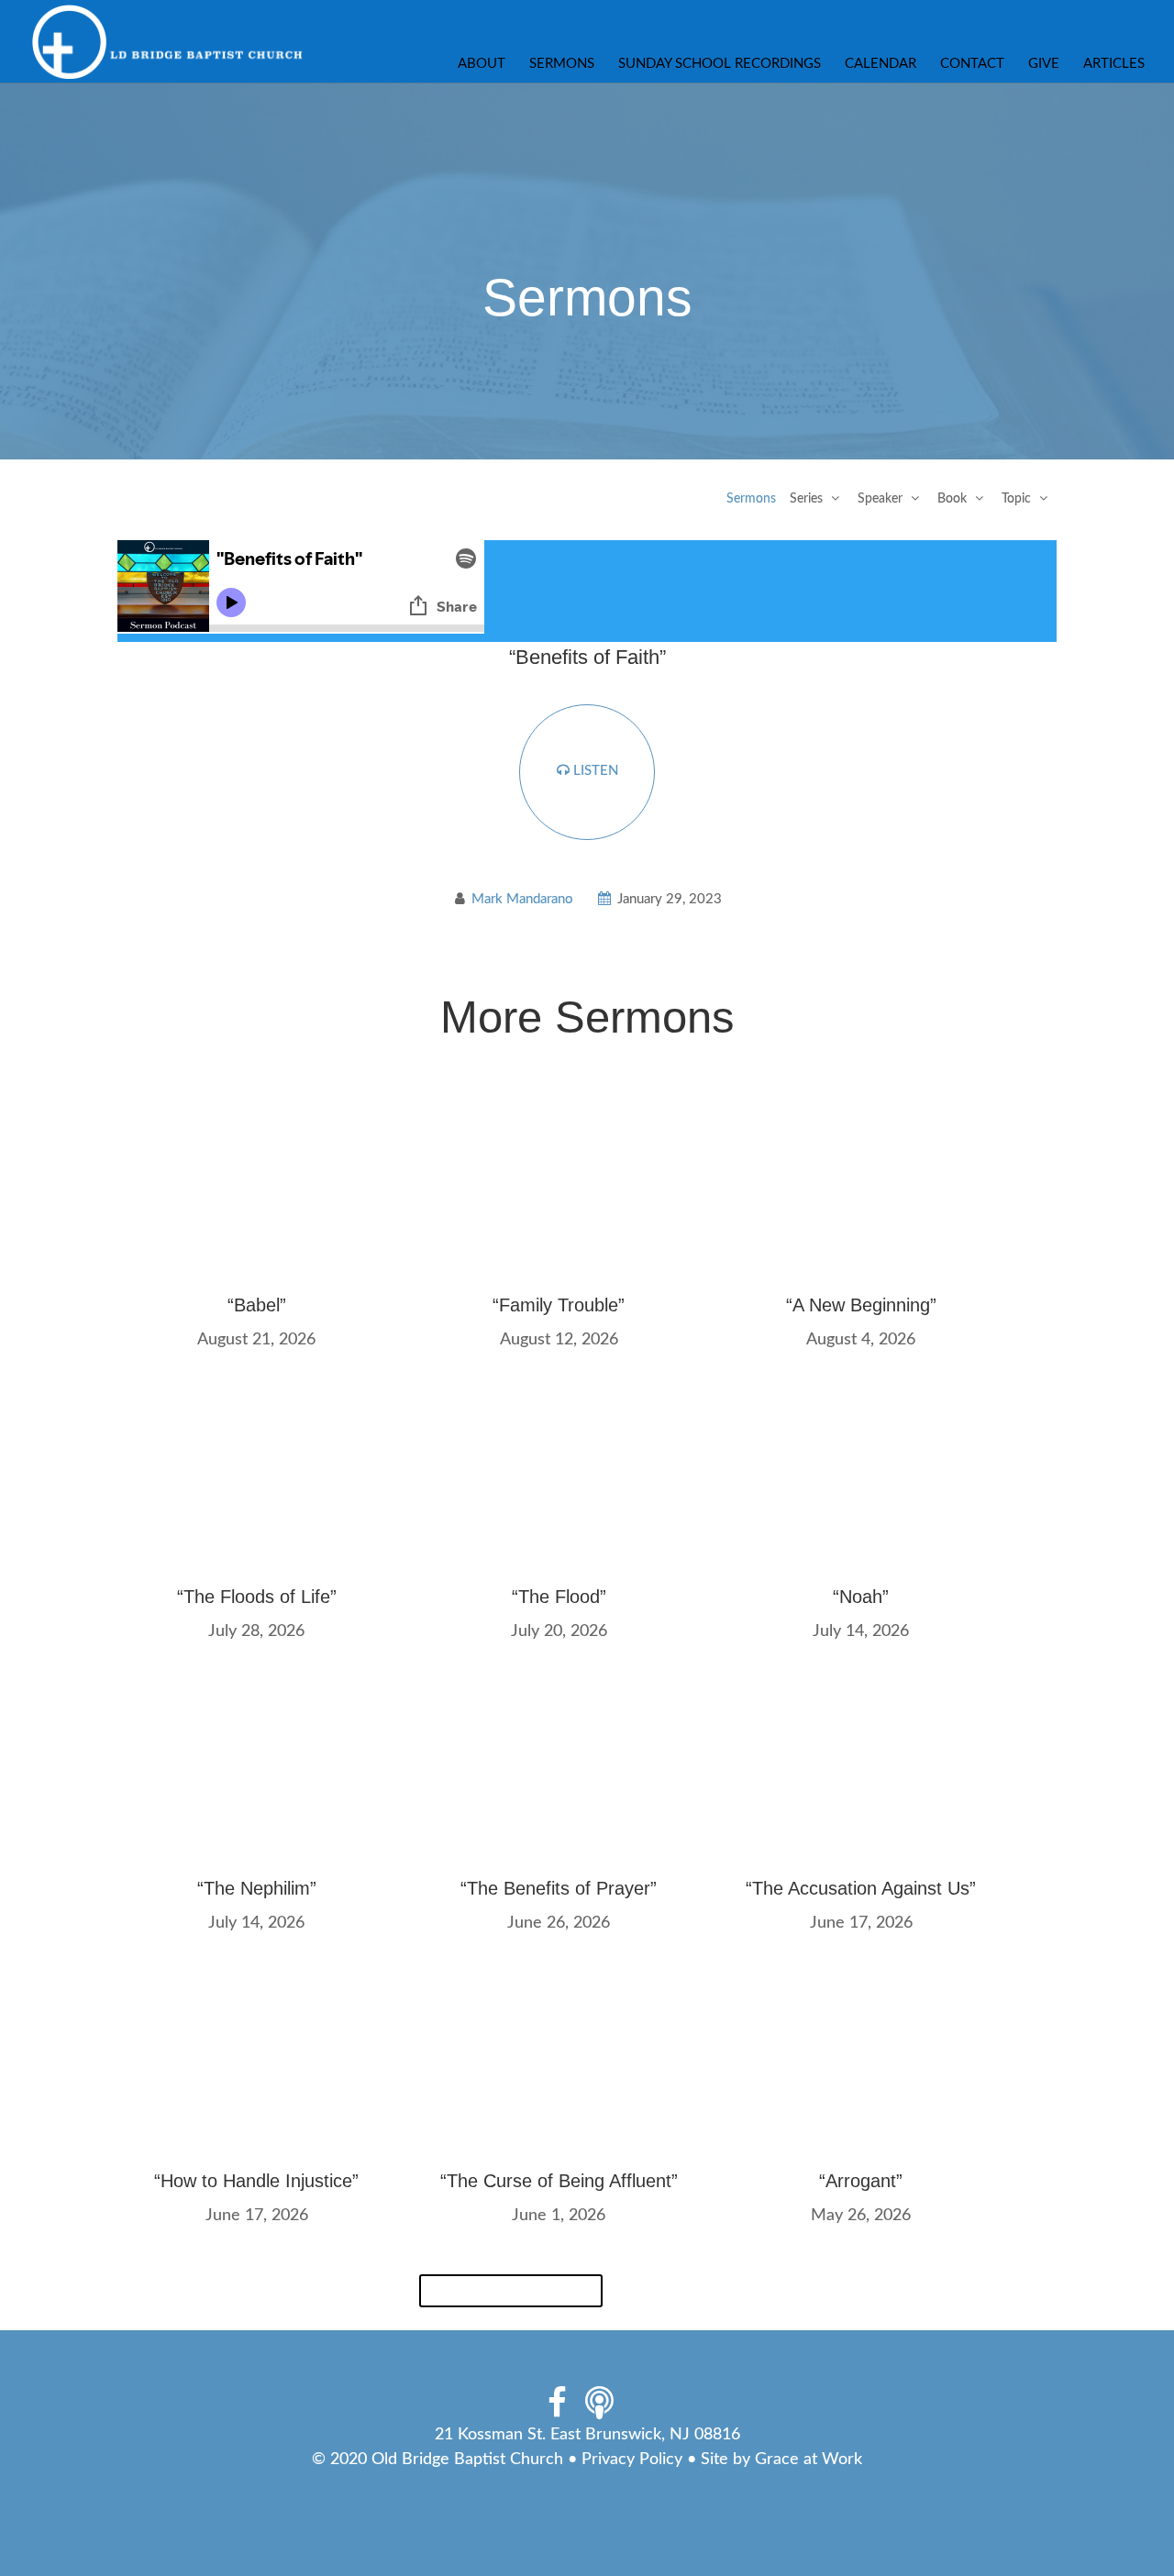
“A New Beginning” (861, 1305)
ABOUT (482, 64)
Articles (1114, 64)
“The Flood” (559, 1597)
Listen (594, 771)
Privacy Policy (632, 2460)
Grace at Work (809, 2460)
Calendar (880, 64)
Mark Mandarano (522, 899)
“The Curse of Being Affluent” (559, 2181)
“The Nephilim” (257, 1888)
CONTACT (972, 64)
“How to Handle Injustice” (256, 2181)
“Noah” (861, 1597)
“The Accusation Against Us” (861, 1888)
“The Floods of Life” (257, 1597)
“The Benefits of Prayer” (559, 1888)
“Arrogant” (861, 2181)
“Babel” (257, 1305)
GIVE (1044, 64)
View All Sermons (511, 2291)
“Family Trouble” (559, 1305)
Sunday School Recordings (720, 64)
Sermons (562, 64)
